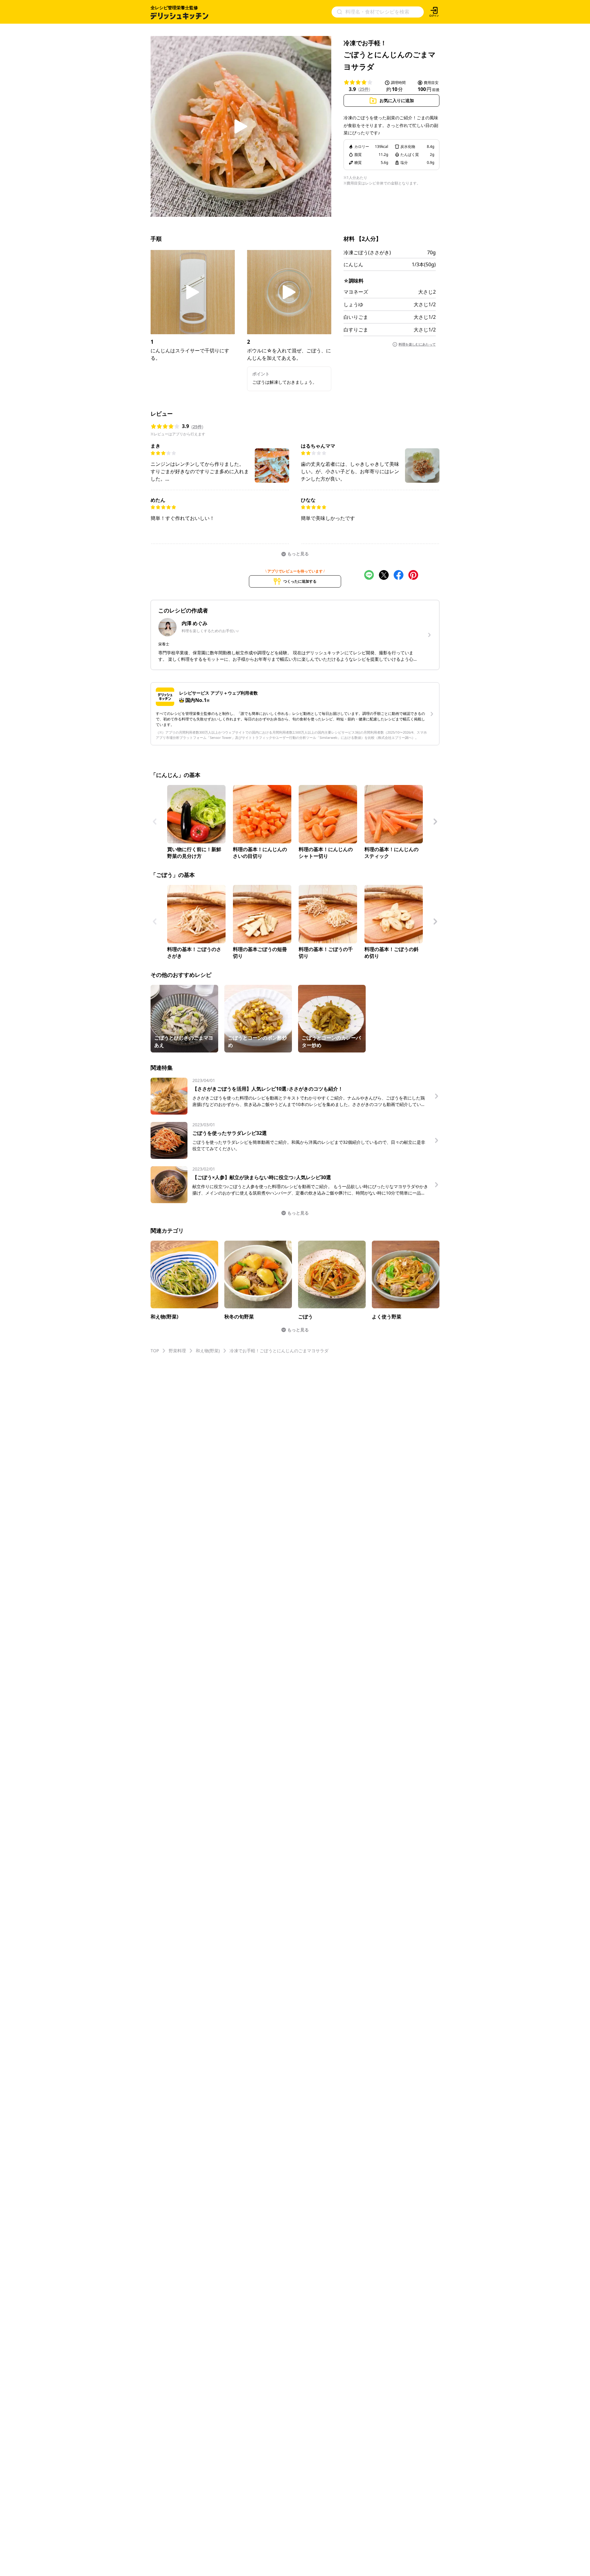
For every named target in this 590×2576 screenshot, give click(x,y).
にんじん (353, 264)
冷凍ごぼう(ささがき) (367, 252)
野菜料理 (177, 1351)
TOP (155, 1351)
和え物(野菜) (208, 1351)
